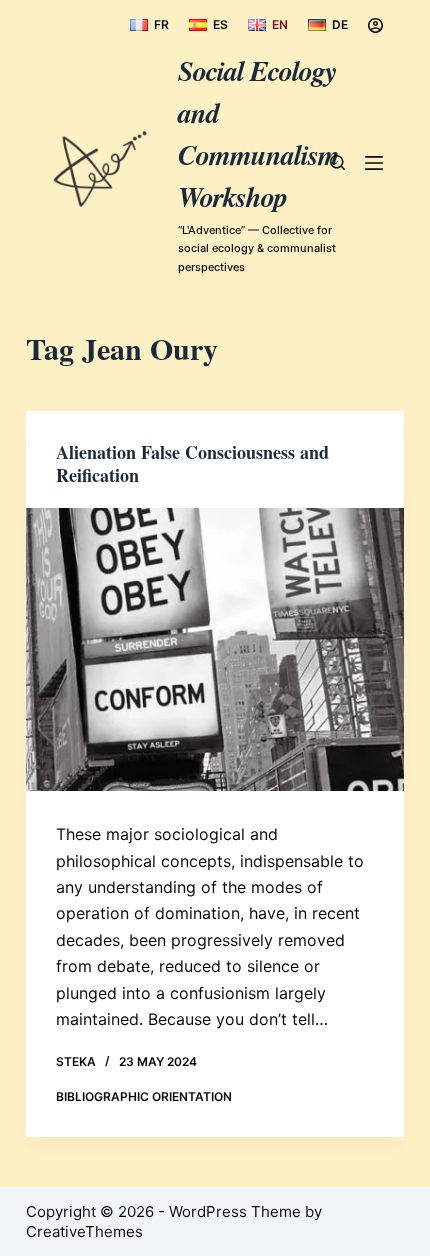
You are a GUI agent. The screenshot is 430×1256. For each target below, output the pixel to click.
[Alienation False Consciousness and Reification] (215, 650)
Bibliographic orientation (144, 1096)
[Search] (337, 162)
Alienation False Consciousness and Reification (192, 463)
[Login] (375, 25)
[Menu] (374, 163)
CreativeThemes (84, 1231)
